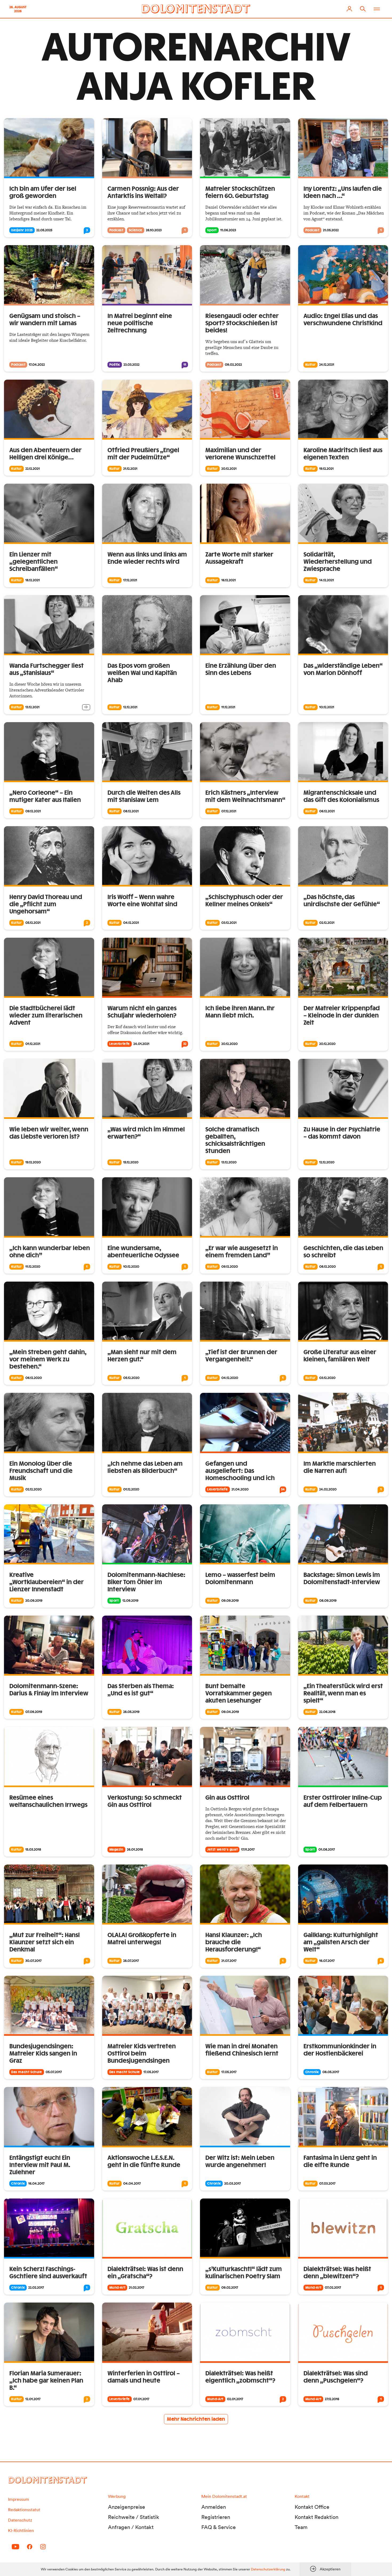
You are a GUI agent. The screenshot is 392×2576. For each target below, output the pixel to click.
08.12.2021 (131, 811)
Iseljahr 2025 (22, 230)
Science (136, 230)
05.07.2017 (54, 2072)
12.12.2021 (130, 707)
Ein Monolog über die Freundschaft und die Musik (41, 1471)
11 (185, 365)
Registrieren (216, 2517)
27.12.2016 (332, 2399)
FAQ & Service (219, 2527)
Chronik (312, 2072)
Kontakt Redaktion (317, 2517)
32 (185, 1044)
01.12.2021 (33, 1044)
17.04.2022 (37, 365)
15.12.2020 (131, 1162)
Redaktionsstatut (24, 2510)
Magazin (116, 1850)
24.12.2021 (327, 365)
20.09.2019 (34, 1601)
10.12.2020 (131, 1267)
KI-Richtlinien (21, 2530)
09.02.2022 (233, 365)
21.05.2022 (331, 230)
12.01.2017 (33, 2399)
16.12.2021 (229, 580)
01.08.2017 (327, 1850)
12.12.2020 (327, 1162)
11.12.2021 (228, 707)
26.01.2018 (135, 1850)
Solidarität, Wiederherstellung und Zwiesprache (338, 562)
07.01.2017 (141, 2399)
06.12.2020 (34, 1378)
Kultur (311, 365)
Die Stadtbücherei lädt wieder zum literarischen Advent (46, 1016)
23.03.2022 (131, 365)
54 (283, 1489)
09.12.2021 (33, 811)
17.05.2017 (151, 2072)
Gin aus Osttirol (227, 1798)
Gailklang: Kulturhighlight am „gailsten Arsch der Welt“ (341, 1942)
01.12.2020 (131, 1489)
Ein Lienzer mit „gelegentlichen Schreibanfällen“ (34, 562)
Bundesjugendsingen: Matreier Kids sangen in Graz (43, 2054)
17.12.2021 (130, 580)
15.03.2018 (33, 1850)
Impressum (19, 2499)
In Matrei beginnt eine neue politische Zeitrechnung (140, 323)
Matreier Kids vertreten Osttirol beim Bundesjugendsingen (142, 2054)
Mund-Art (117, 2288)
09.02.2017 (230, 2288)
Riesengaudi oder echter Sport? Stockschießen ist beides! (242, 323)
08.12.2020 (327, 1267)
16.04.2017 (36, 2184)
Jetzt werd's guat (222, 1850)
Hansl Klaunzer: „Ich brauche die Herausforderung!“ (234, 1942)
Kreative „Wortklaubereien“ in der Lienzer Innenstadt (47, 1582)
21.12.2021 (130, 469)
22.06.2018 (327, 1712)
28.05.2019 (131, 1712)
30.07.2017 (33, 1961)
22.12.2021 (33, 469)
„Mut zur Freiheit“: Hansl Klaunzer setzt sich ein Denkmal (45, 1942)
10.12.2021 (327, 707)
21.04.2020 (240, 1489)
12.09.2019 (130, 1601)
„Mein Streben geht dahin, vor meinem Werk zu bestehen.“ (48, 1359)
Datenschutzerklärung (268, 2569)
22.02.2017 (36, 2288)
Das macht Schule (27, 2072)
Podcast (116, 230)
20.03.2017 (233, 2184)
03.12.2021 (229, 923)
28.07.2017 (131, 1961)
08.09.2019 (328, 1601)
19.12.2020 (33, 1162)
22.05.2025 (44, 230)
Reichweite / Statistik (134, 2517)
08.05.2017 (331, 2072)
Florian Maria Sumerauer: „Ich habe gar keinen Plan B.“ (46, 2381)
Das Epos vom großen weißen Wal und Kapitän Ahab (142, 673)
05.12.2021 (33, 923)
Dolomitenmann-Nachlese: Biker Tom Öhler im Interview (146, 1582)
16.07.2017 (327, 1961)
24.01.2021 (141, 1044)
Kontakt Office (312, 2507)
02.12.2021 (327, 923)
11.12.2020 (33, 1267)
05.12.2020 (131, 1378)
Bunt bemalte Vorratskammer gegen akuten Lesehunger (239, 1694)
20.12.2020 (229, 1044)
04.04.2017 (132, 2184)
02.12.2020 (33, 1489)
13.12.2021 (32, 707)
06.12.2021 (327, 811)
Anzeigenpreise (127, 2507)
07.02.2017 (333, 2288)
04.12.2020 (230, 1378)
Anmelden (214, 2507)
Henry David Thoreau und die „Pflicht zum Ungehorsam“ (46, 904)
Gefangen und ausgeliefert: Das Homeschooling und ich (240, 1471)
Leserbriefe (120, 1044)
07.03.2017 (327, 2184)
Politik (115, 365)
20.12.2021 (229, 469)
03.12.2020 (327, 1378)
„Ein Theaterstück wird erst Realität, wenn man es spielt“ (343, 1694)
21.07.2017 (229, 1961)
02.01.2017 (235, 2399)
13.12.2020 (229, 1162)
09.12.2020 (230, 1267)
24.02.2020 (328, 1489)
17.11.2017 (248, 1850)
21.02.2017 (137, 2288)
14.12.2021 (327, 580)
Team (301, 2527)
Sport (212, 230)
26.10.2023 (154, 230)
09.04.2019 (230, 1712)
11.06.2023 (228, 230)
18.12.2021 (33, 580)
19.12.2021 (326, 469)
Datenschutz (20, 2520)
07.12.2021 (229, 811)
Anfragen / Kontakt (131, 2527)
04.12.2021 (131, 923)
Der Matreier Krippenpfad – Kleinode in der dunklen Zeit (342, 1016)
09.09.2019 (230, 1601)
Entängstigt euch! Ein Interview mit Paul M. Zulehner (40, 2165)
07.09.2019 (34, 1712)
